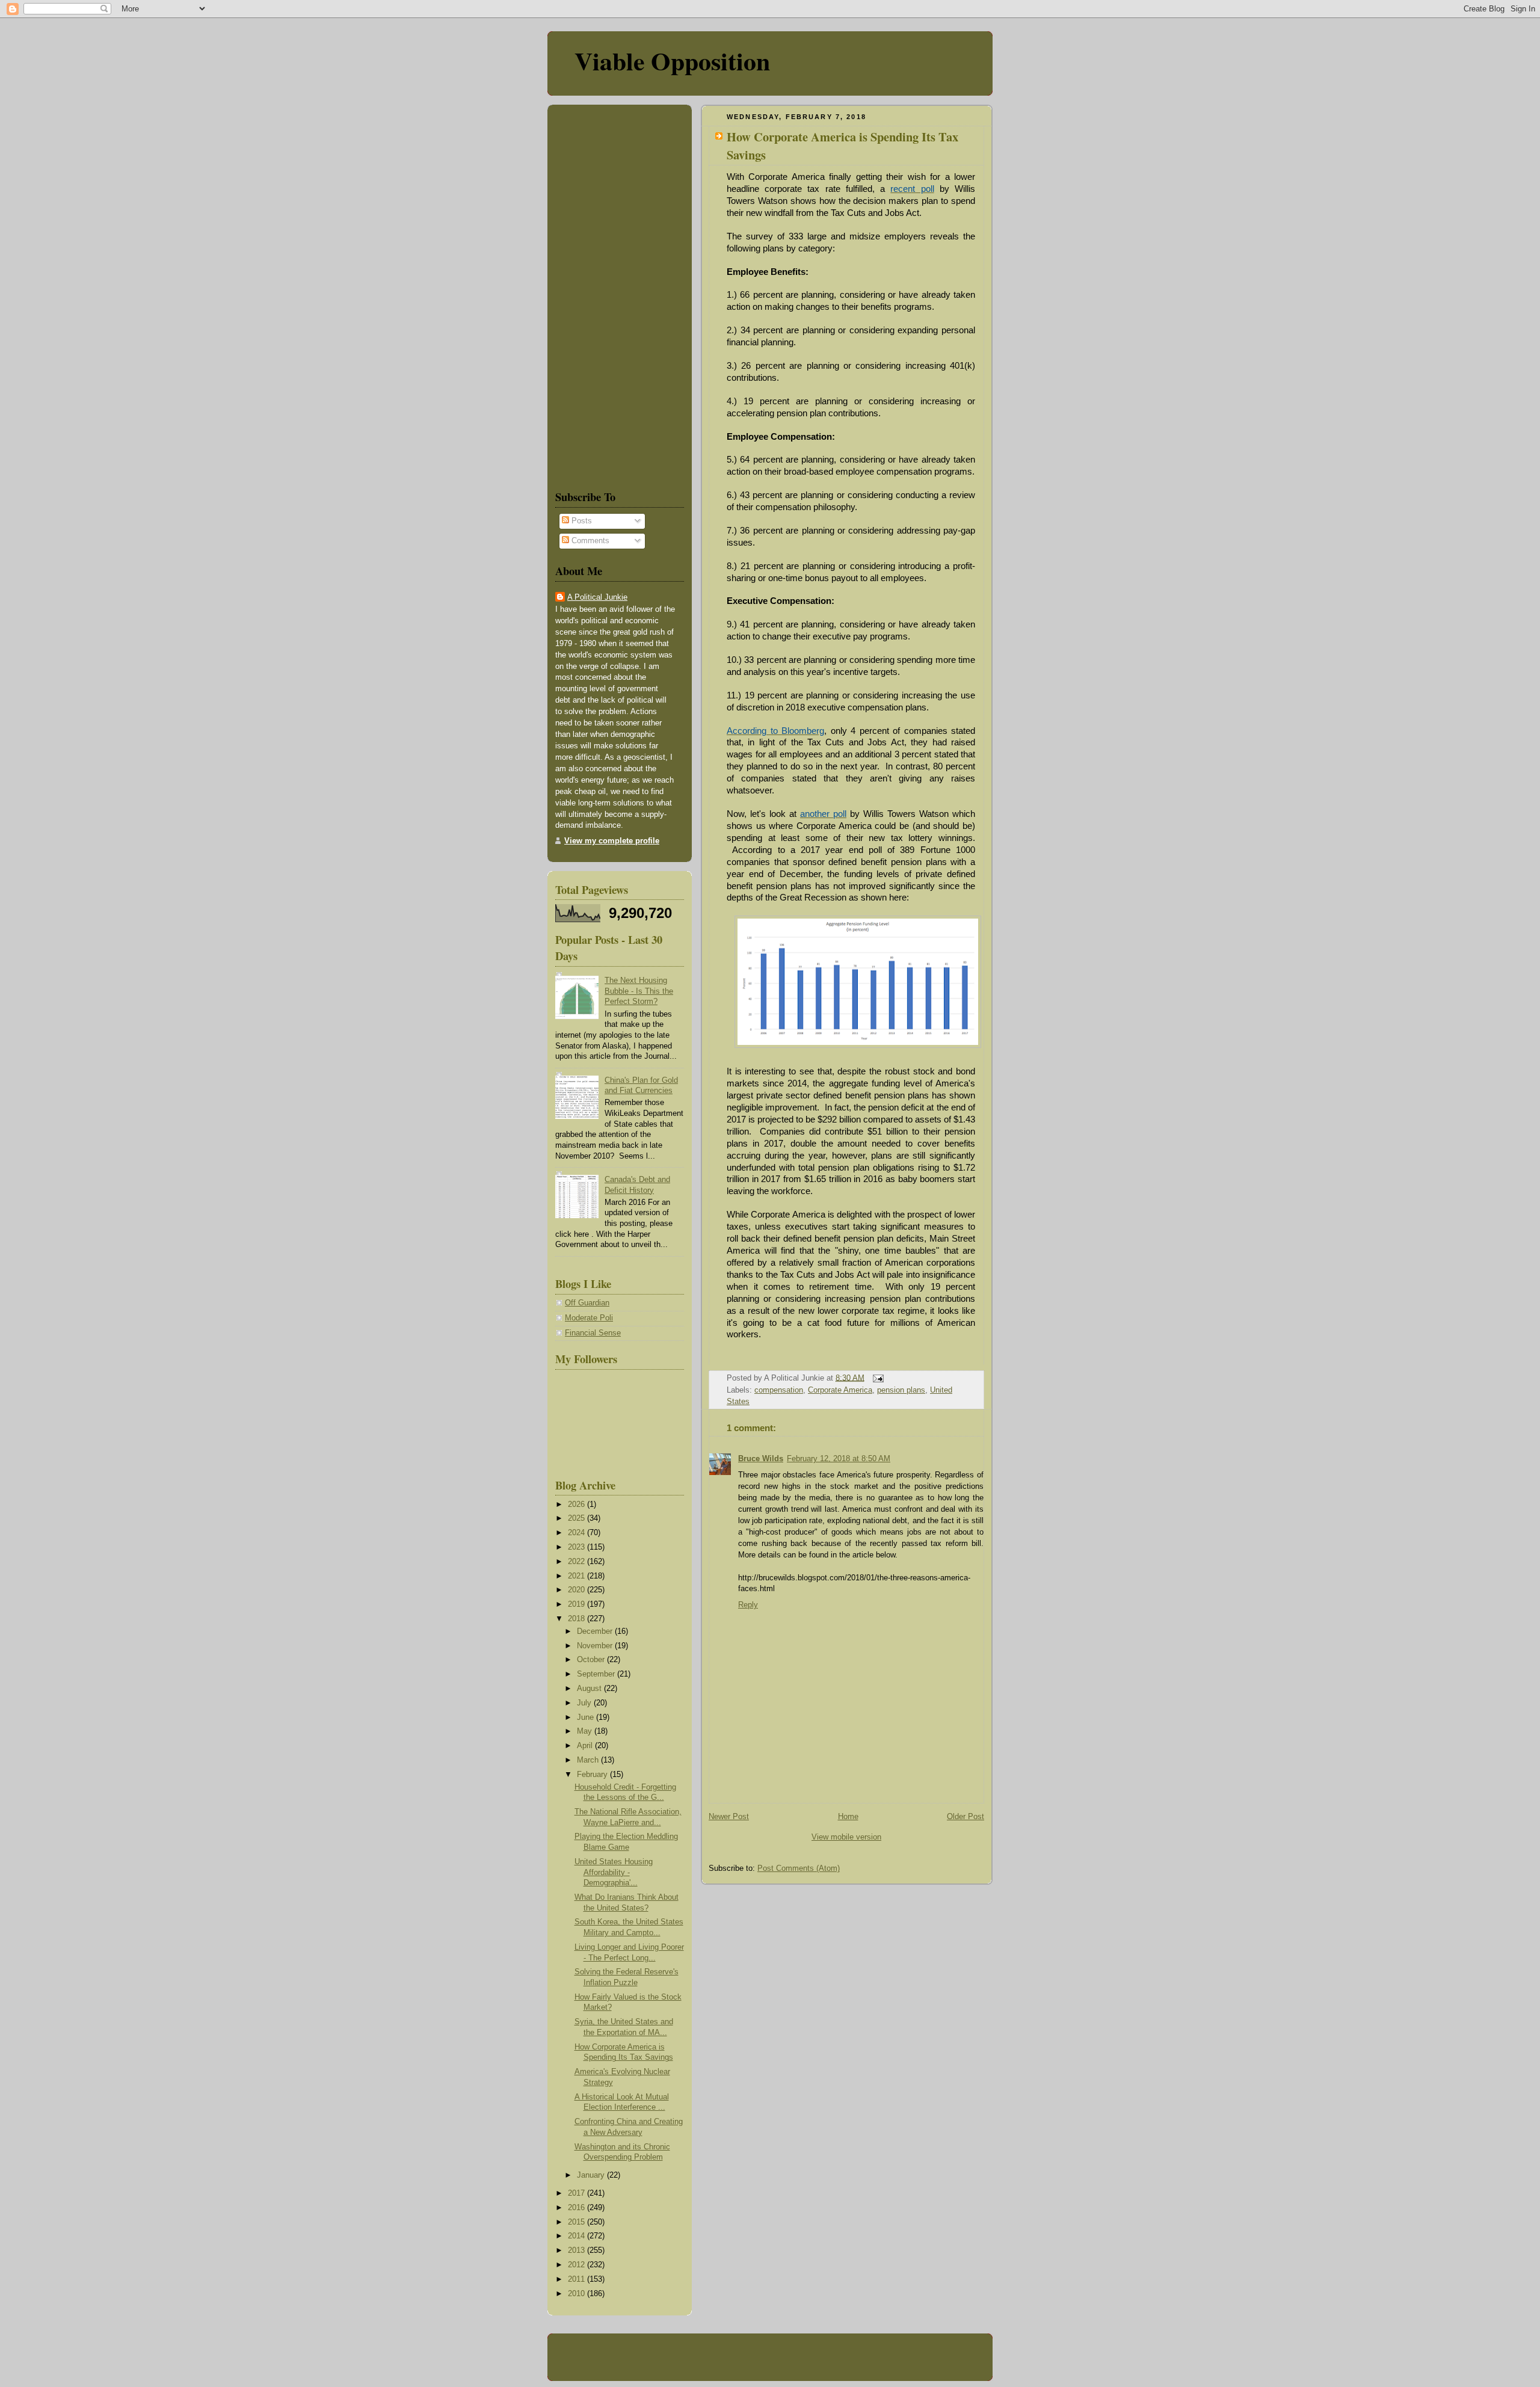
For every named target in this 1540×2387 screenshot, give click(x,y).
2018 (577, 1619)
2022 (577, 1562)
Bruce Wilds (761, 1459)
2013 (577, 2250)
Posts (581, 521)
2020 (577, 1590)
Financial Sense (593, 1333)
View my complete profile (612, 841)
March (589, 1760)
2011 (577, 2279)
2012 (577, 2265)
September (597, 1674)
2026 (577, 1505)
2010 (577, 2294)
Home (848, 1817)
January (592, 2175)
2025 (577, 1518)
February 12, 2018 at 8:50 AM (839, 1459)
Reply (748, 1605)
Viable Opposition (672, 60)
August (590, 1689)
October (592, 1660)
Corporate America (840, 1390)
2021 (577, 1576)
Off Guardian (587, 1303)
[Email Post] (876, 1378)
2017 (577, 2193)
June (587, 1717)
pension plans (901, 1390)
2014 (577, 2236)
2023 (577, 1547)
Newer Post (729, 1817)
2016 (577, 2208)
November (596, 1646)
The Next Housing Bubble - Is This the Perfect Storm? (639, 991)
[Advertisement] (591, 295)
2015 (577, 2222)
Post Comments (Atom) (799, 1868)
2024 (577, 1533)
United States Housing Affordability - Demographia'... (614, 1872)
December (596, 1631)
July (585, 1703)
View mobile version (846, 1837)
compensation (779, 1390)
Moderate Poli (589, 1318)
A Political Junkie (597, 597)
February (593, 1775)
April (586, 1746)
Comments (589, 541)
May (586, 1731)
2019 (577, 1604)
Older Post (966, 1817)
